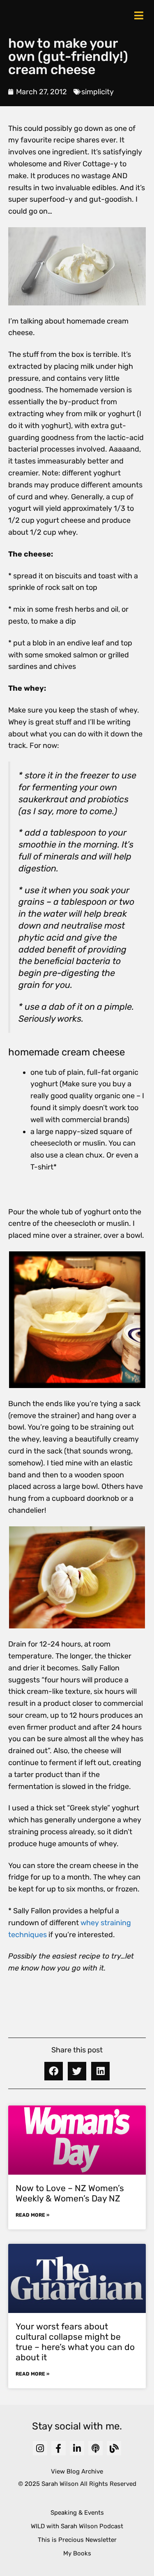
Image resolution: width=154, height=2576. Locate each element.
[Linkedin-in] (77, 2448)
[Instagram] (40, 2448)
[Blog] (114, 2448)
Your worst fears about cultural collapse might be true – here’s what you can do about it (75, 2342)
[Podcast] (95, 2448)
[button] (54, 2071)
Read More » (32, 2215)
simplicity (98, 92)
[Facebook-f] (59, 2448)
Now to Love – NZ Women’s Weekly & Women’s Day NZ (70, 2193)
